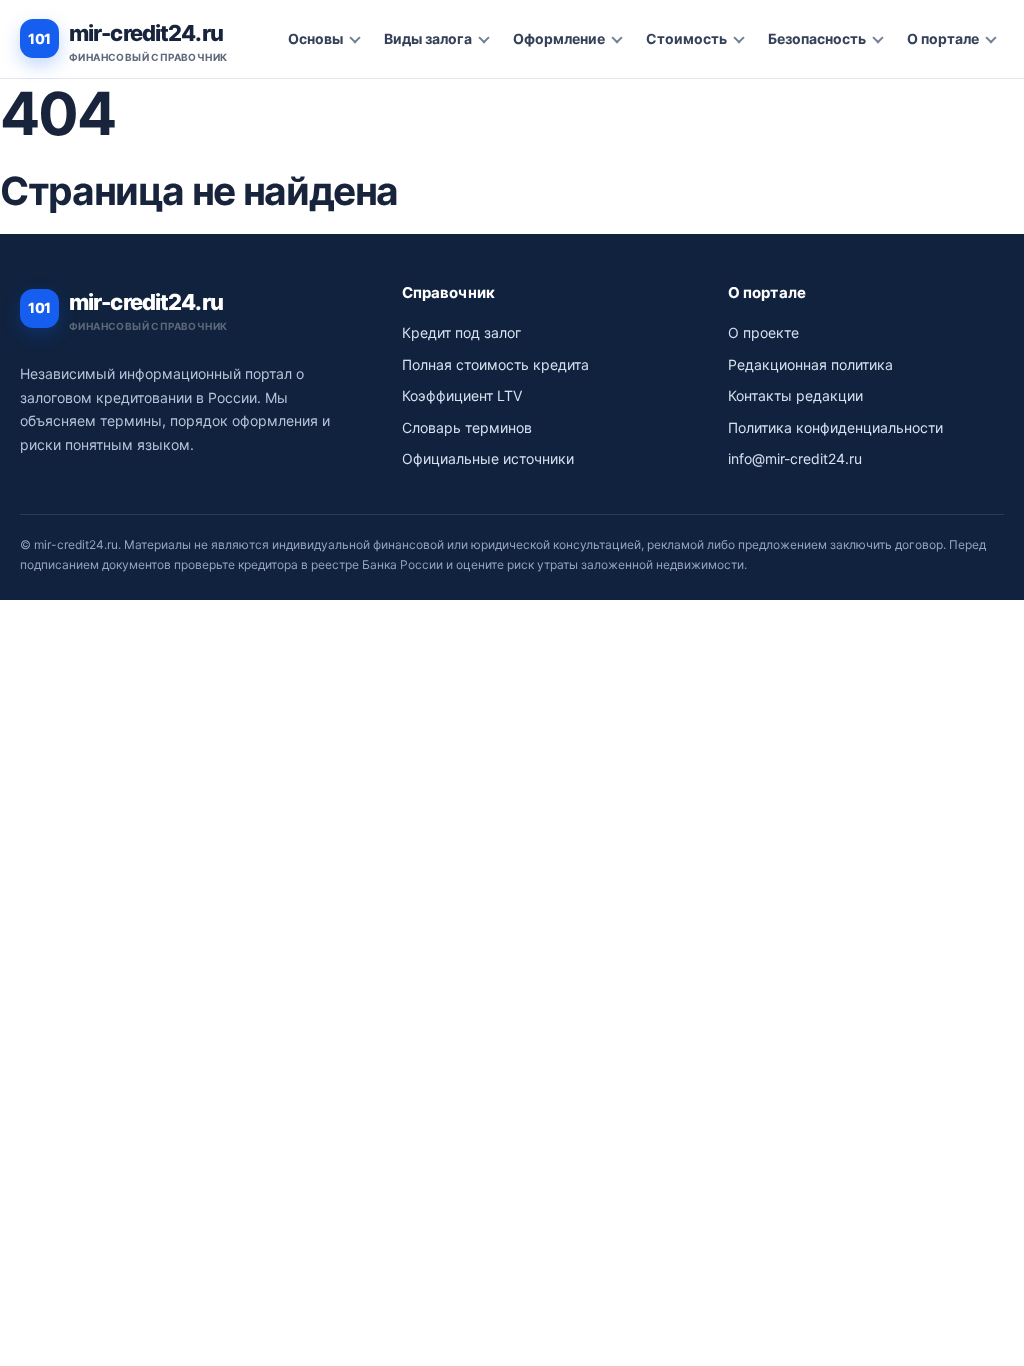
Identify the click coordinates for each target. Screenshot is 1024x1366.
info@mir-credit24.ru (795, 458)
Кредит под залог (461, 332)
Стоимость (686, 38)
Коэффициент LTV (462, 395)
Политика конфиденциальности (835, 427)
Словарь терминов (467, 427)
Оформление (559, 38)
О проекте (763, 332)
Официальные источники (488, 458)
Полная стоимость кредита (495, 364)
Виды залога (428, 38)
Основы (315, 38)
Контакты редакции (795, 395)
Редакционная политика (810, 364)
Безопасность (817, 38)
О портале (943, 38)
